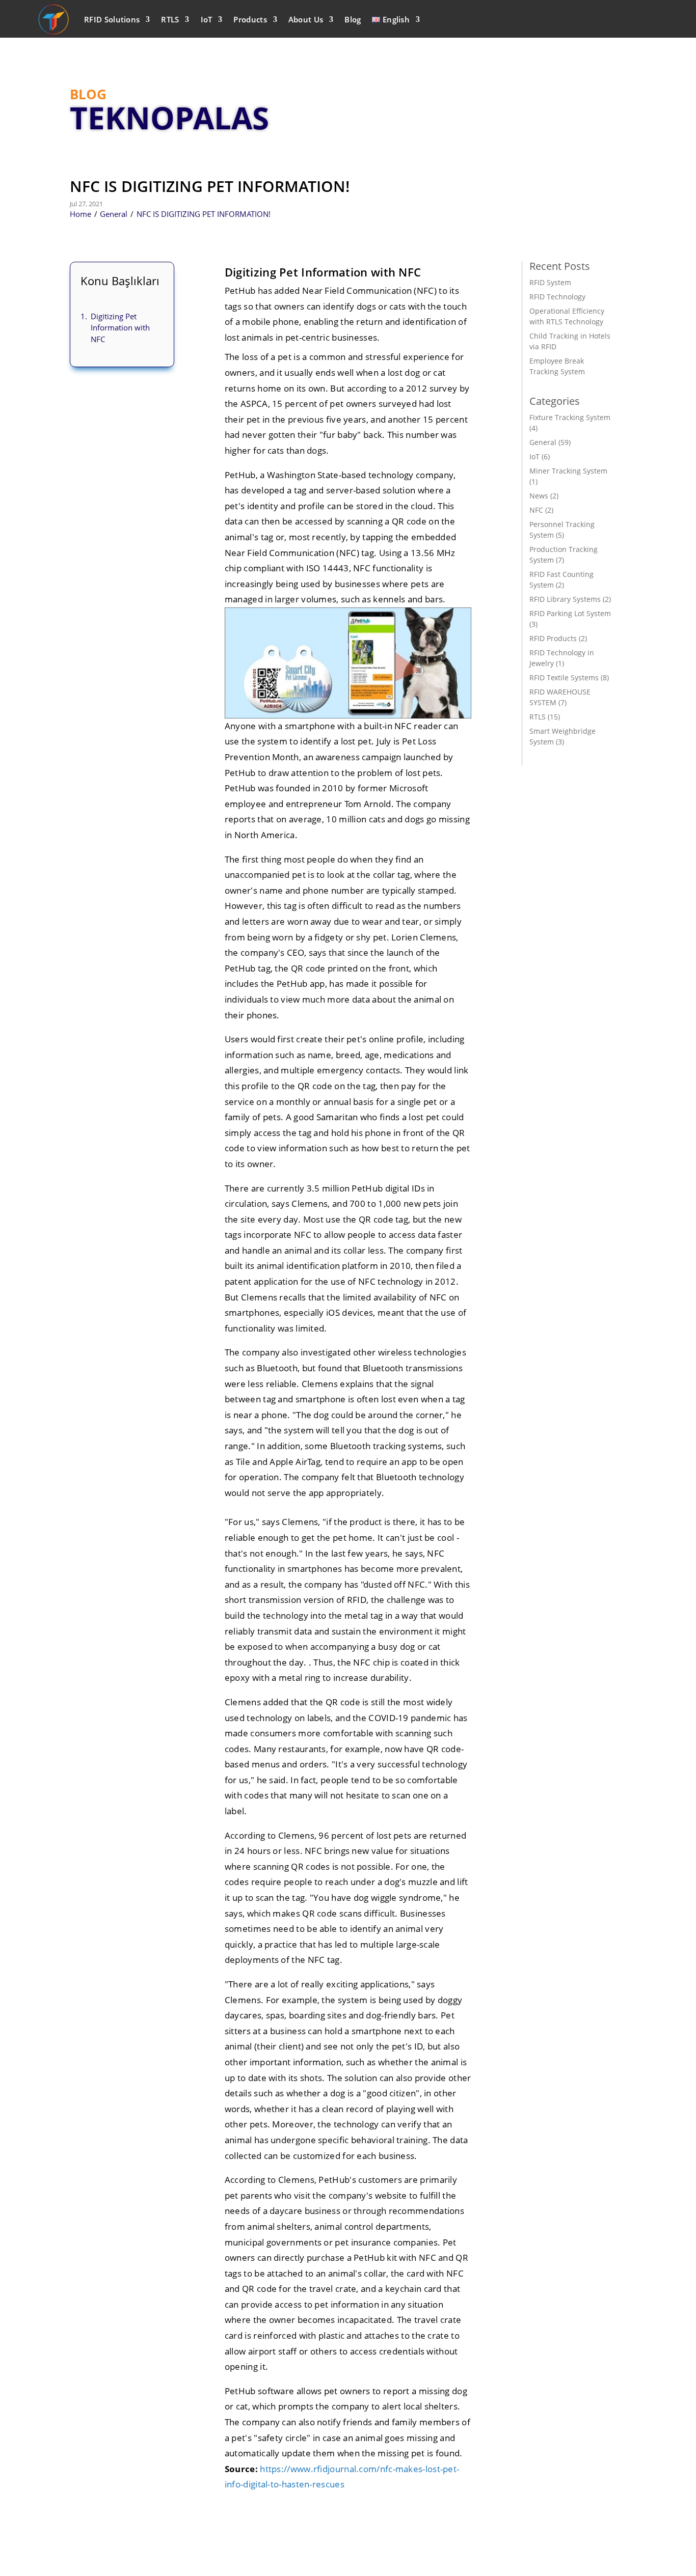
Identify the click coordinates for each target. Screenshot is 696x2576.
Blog (353, 19)
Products (250, 19)
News (539, 496)
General (114, 214)
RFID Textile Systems (564, 677)
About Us (306, 19)
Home (81, 214)
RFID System (550, 282)
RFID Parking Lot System (570, 613)
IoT (207, 19)
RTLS (170, 19)
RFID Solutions (112, 19)
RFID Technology (557, 297)
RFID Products (553, 638)
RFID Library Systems (565, 599)
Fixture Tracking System (570, 417)
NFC (536, 510)
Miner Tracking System (568, 471)
